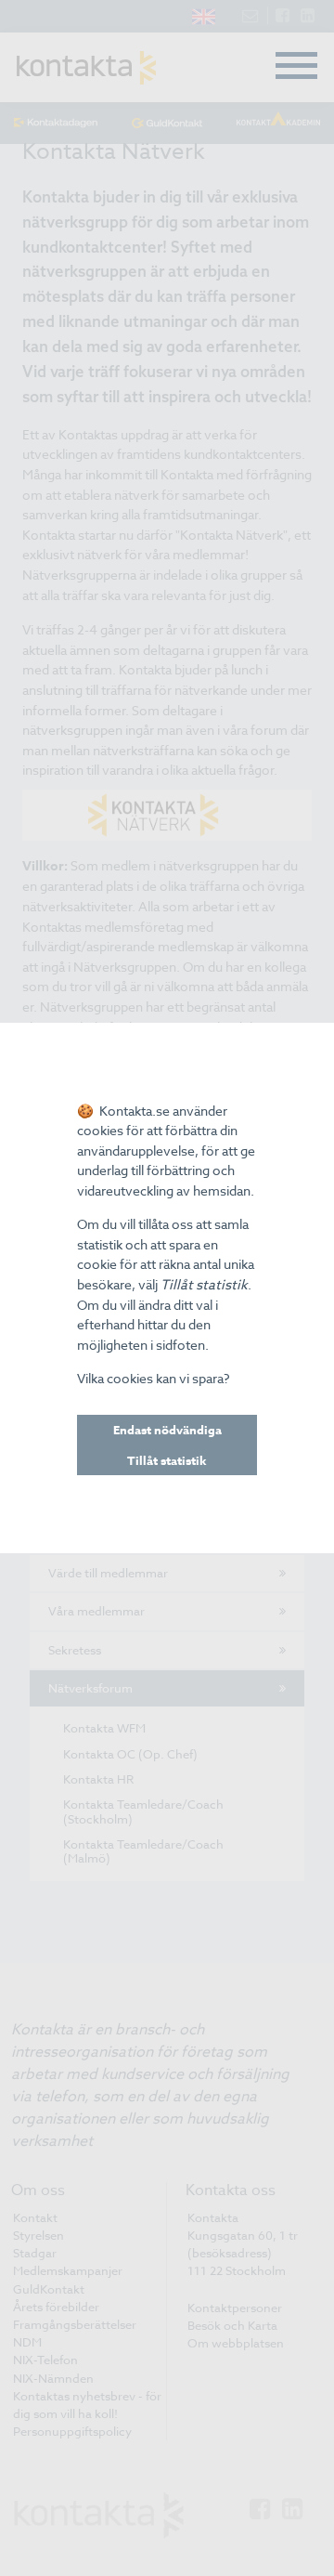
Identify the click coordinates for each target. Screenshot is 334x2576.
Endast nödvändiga (167, 1430)
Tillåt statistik (167, 1460)
